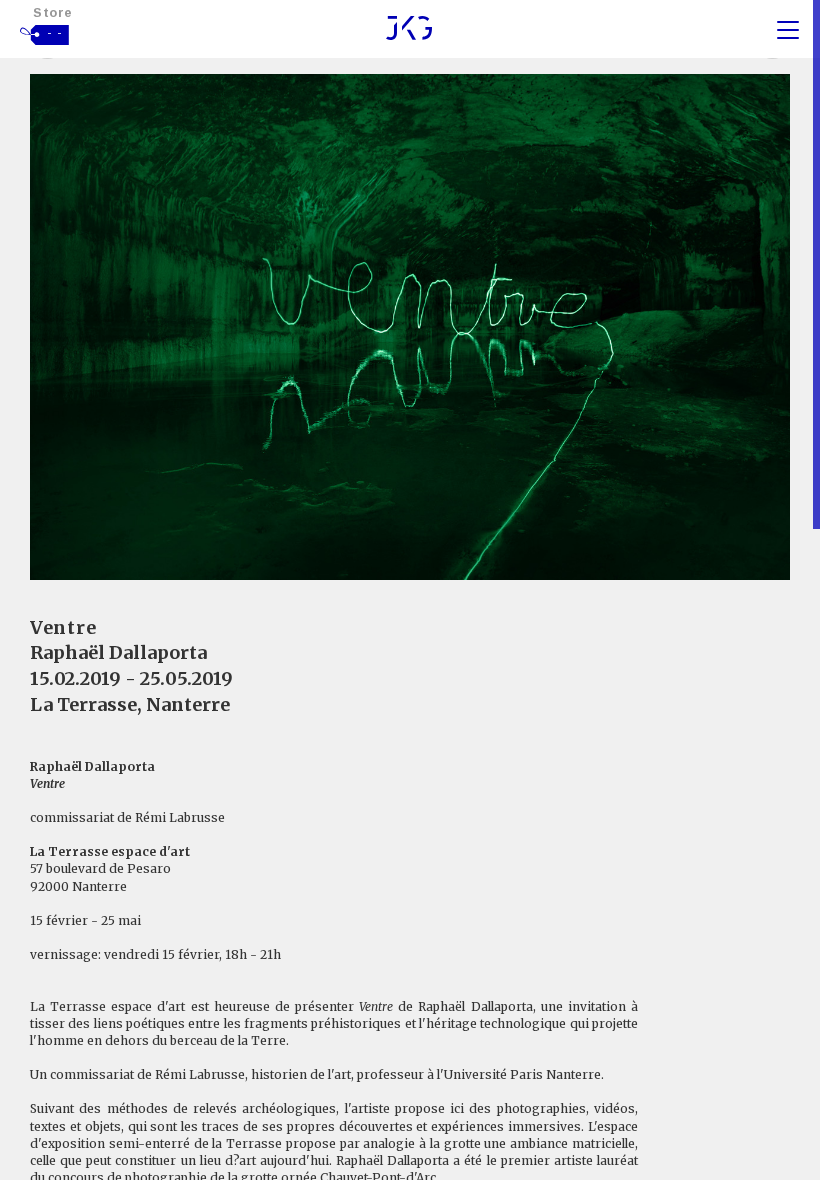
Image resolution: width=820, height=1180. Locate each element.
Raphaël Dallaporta (118, 652)
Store (53, 12)
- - (55, 33)
